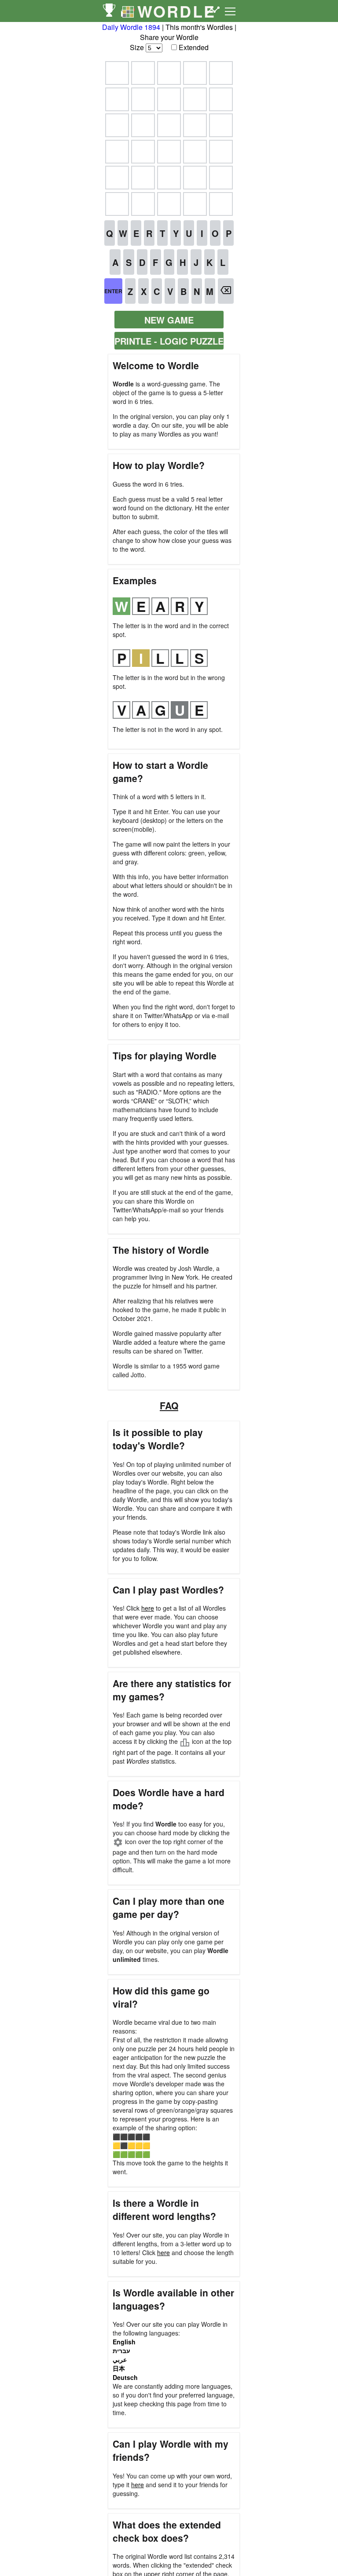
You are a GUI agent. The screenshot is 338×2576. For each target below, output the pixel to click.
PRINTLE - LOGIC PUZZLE (169, 341)
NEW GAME (169, 320)
